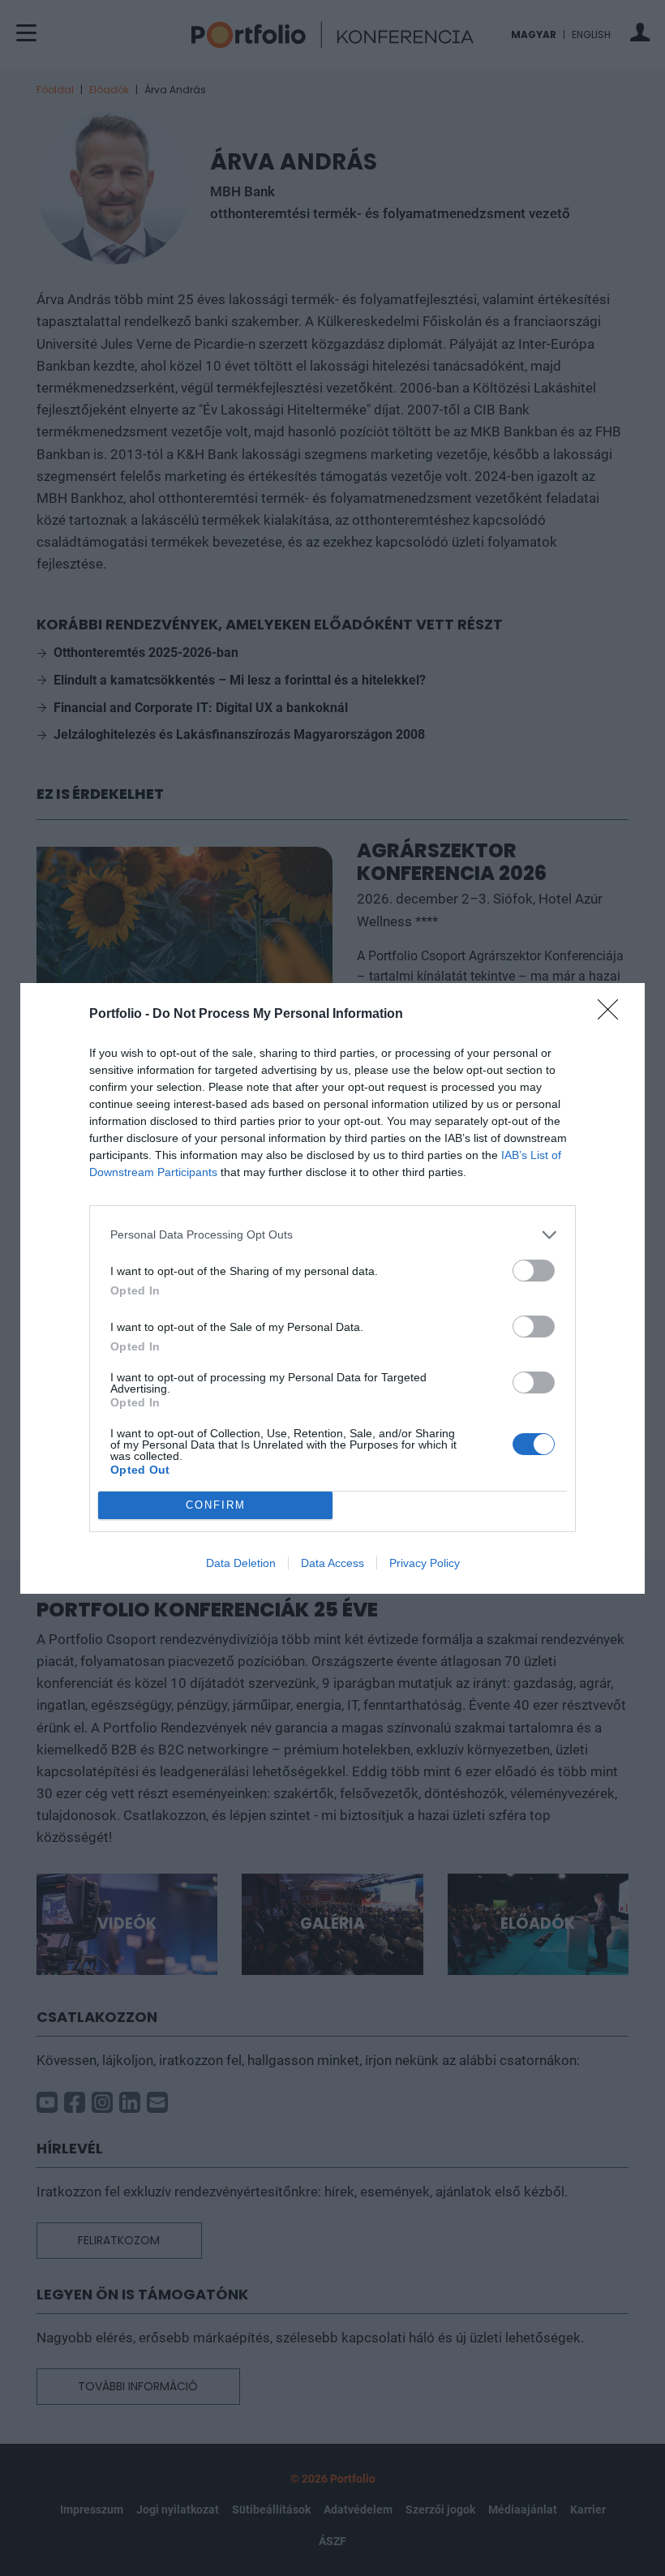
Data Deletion (241, 1563)
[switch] (534, 1271)
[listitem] (332, 1235)
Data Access (332, 1563)
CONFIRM (216, 1505)
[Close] (613, 1015)
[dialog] (332, 1288)
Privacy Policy (425, 1563)
